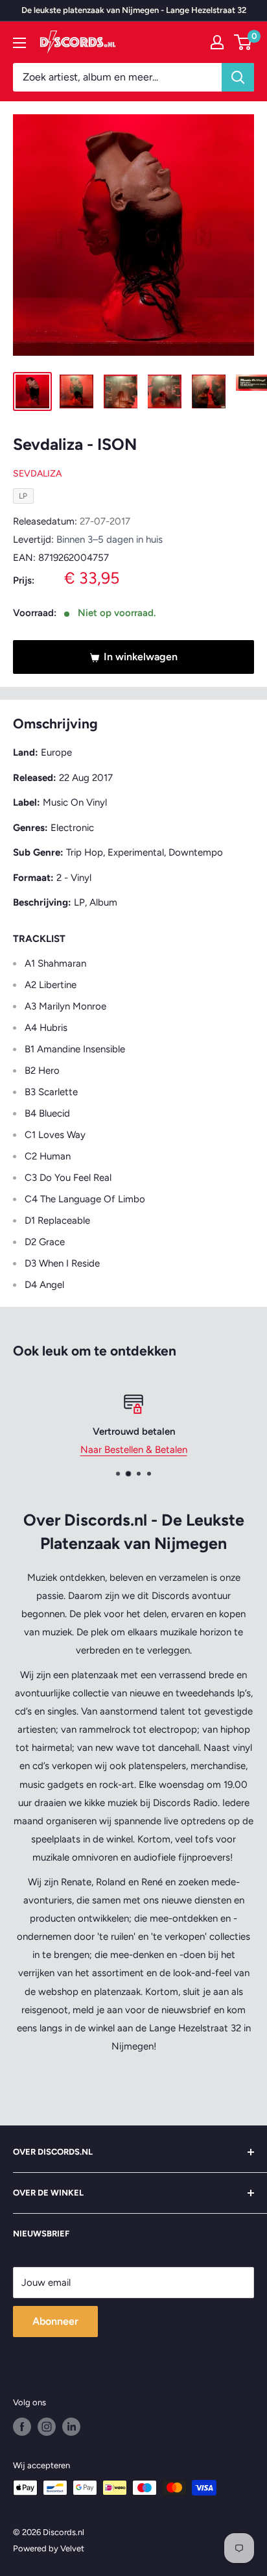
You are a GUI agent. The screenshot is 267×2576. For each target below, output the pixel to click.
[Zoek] (238, 77)
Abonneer (55, 2321)
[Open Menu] (19, 43)
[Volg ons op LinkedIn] (71, 2427)
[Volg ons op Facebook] (22, 2427)
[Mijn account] (217, 42)
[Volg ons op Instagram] (47, 2427)
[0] (243, 42)
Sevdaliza (37, 474)
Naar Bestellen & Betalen (134, 1450)
